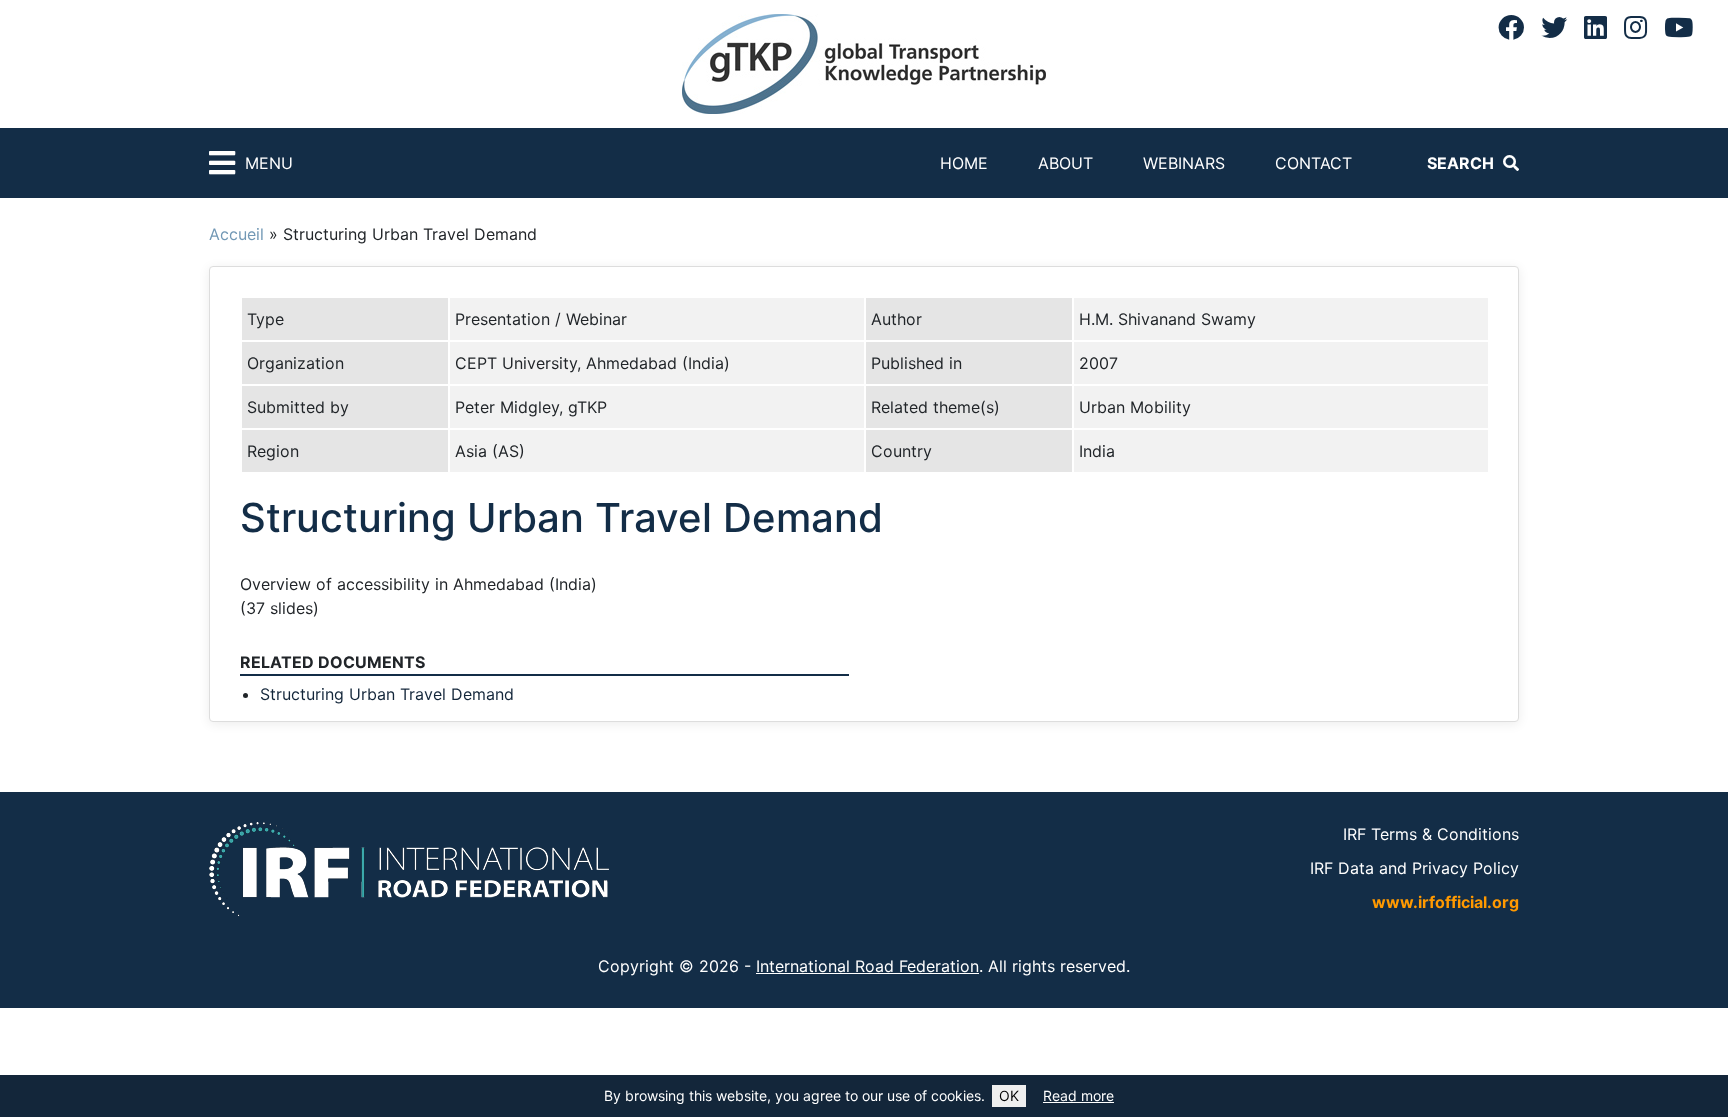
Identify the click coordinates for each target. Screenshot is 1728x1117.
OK (1009, 1095)
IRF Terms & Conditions (1431, 834)
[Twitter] (1554, 27)
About (1065, 163)
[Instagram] (1635, 27)
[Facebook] (1511, 27)
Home (964, 163)
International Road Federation (867, 966)
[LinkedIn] (1595, 27)
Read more (1078, 1095)
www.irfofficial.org (1445, 902)
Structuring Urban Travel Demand (387, 694)
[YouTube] (1678, 27)
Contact (1313, 163)
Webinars (1184, 163)
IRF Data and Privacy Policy (1414, 868)
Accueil (236, 234)
